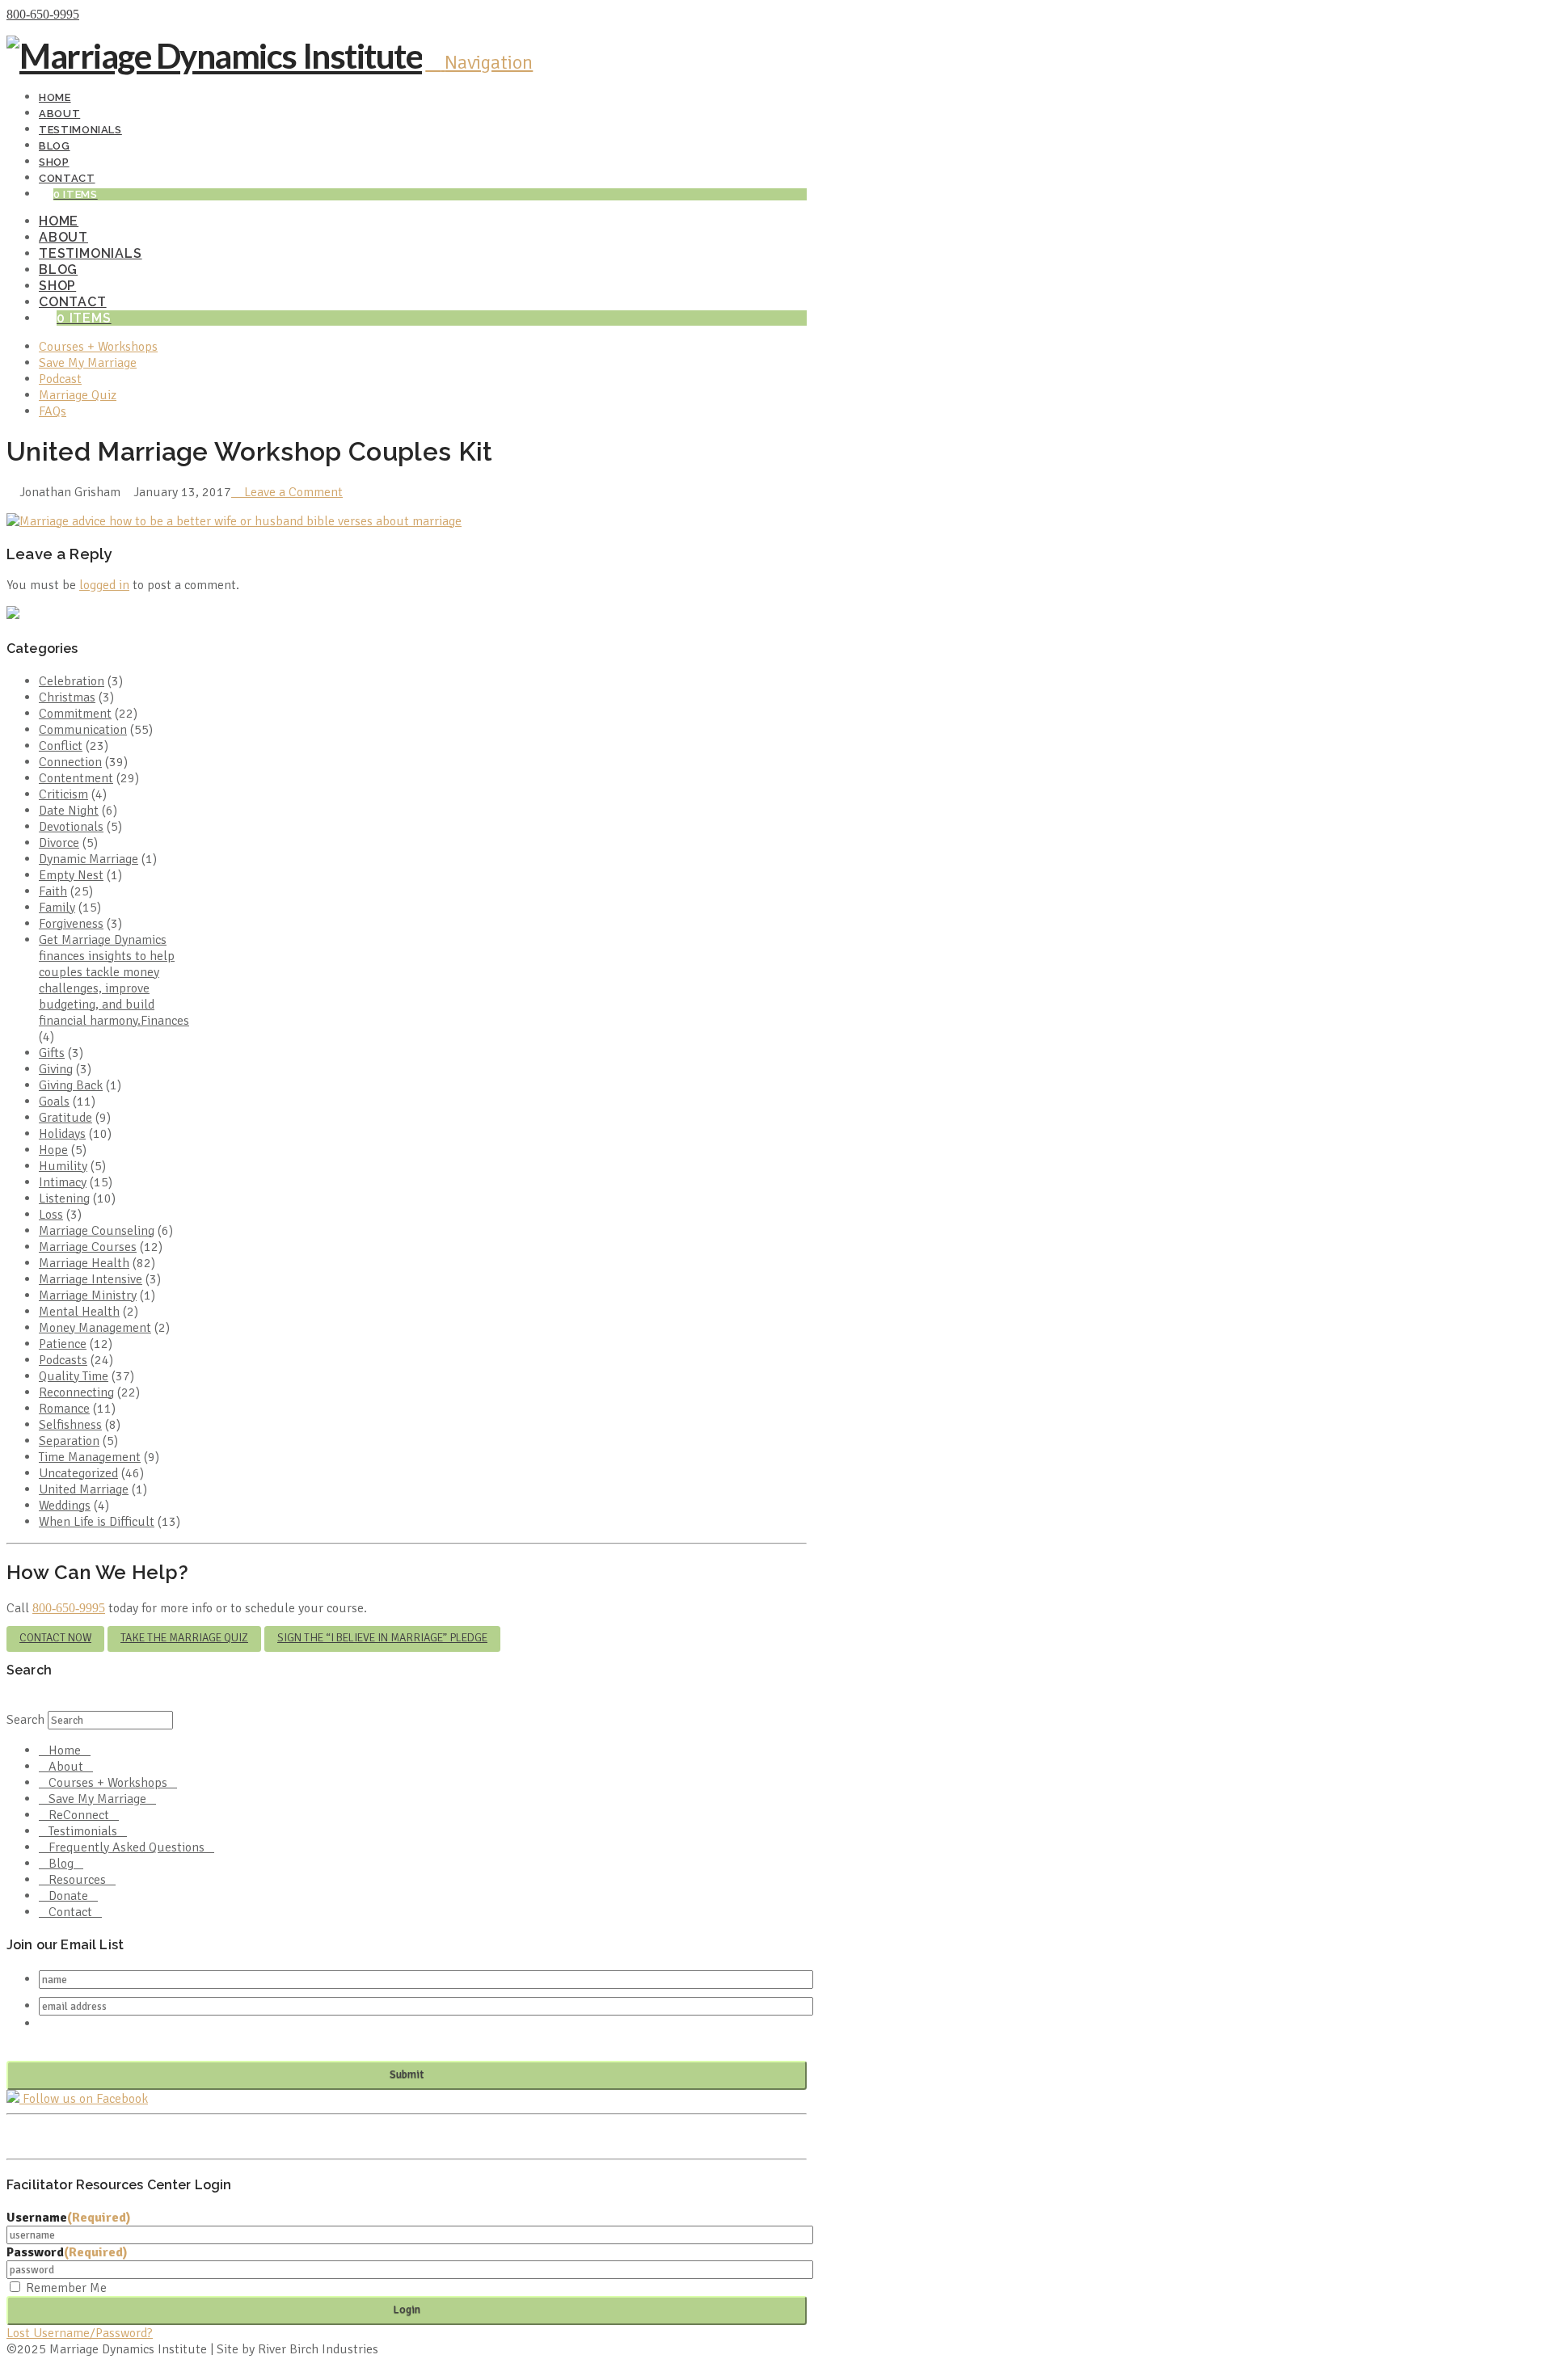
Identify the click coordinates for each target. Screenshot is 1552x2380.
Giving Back (71, 1085)
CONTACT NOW (55, 1638)
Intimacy (63, 1182)
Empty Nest (71, 875)
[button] (479, 62)
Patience (63, 1344)
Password (67, 2252)
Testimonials (83, 1831)
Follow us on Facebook (84, 2099)
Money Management (95, 1328)
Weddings (65, 1506)
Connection (70, 762)
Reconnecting (76, 1392)
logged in (104, 585)
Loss (51, 1215)
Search (25, 1720)
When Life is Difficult (97, 1522)
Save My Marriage (97, 1799)
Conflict (61, 746)
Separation (69, 1441)
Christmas (67, 697)
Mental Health (79, 1312)
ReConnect (79, 1815)
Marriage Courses (88, 1247)
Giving (56, 1069)
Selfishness (70, 1425)
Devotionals (71, 827)
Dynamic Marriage (89, 859)
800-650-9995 (43, 14)
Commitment (75, 714)
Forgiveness (71, 924)
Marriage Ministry (88, 1295)
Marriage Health (84, 1263)
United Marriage (84, 1489)
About (66, 1767)
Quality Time (74, 1376)
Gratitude (65, 1118)
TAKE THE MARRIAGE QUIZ (184, 1638)
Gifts (52, 1053)
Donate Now (116, 15)
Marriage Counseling (97, 1231)
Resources (77, 1880)
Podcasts (63, 1360)
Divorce (59, 843)
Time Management (90, 1457)
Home (65, 1750)
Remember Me (66, 2288)
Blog (61, 1864)
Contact (70, 1912)
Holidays (62, 1134)
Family (57, 908)
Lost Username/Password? (80, 2333)
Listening (64, 1198)
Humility (63, 1166)
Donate (68, 1896)
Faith (53, 891)
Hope (53, 1150)
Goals (54, 1102)
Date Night (69, 811)
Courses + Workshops (108, 1783)
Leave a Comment (292, 492)
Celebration (72, 681)
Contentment (76, 778)
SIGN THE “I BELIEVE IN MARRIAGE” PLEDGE (382, 1638)
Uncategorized (78, 1473)
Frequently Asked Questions (127, 1847)
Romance (64, 1409)
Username (69, 2218)
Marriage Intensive (91, 1279)
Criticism (63, 794)
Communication (83, 730)
